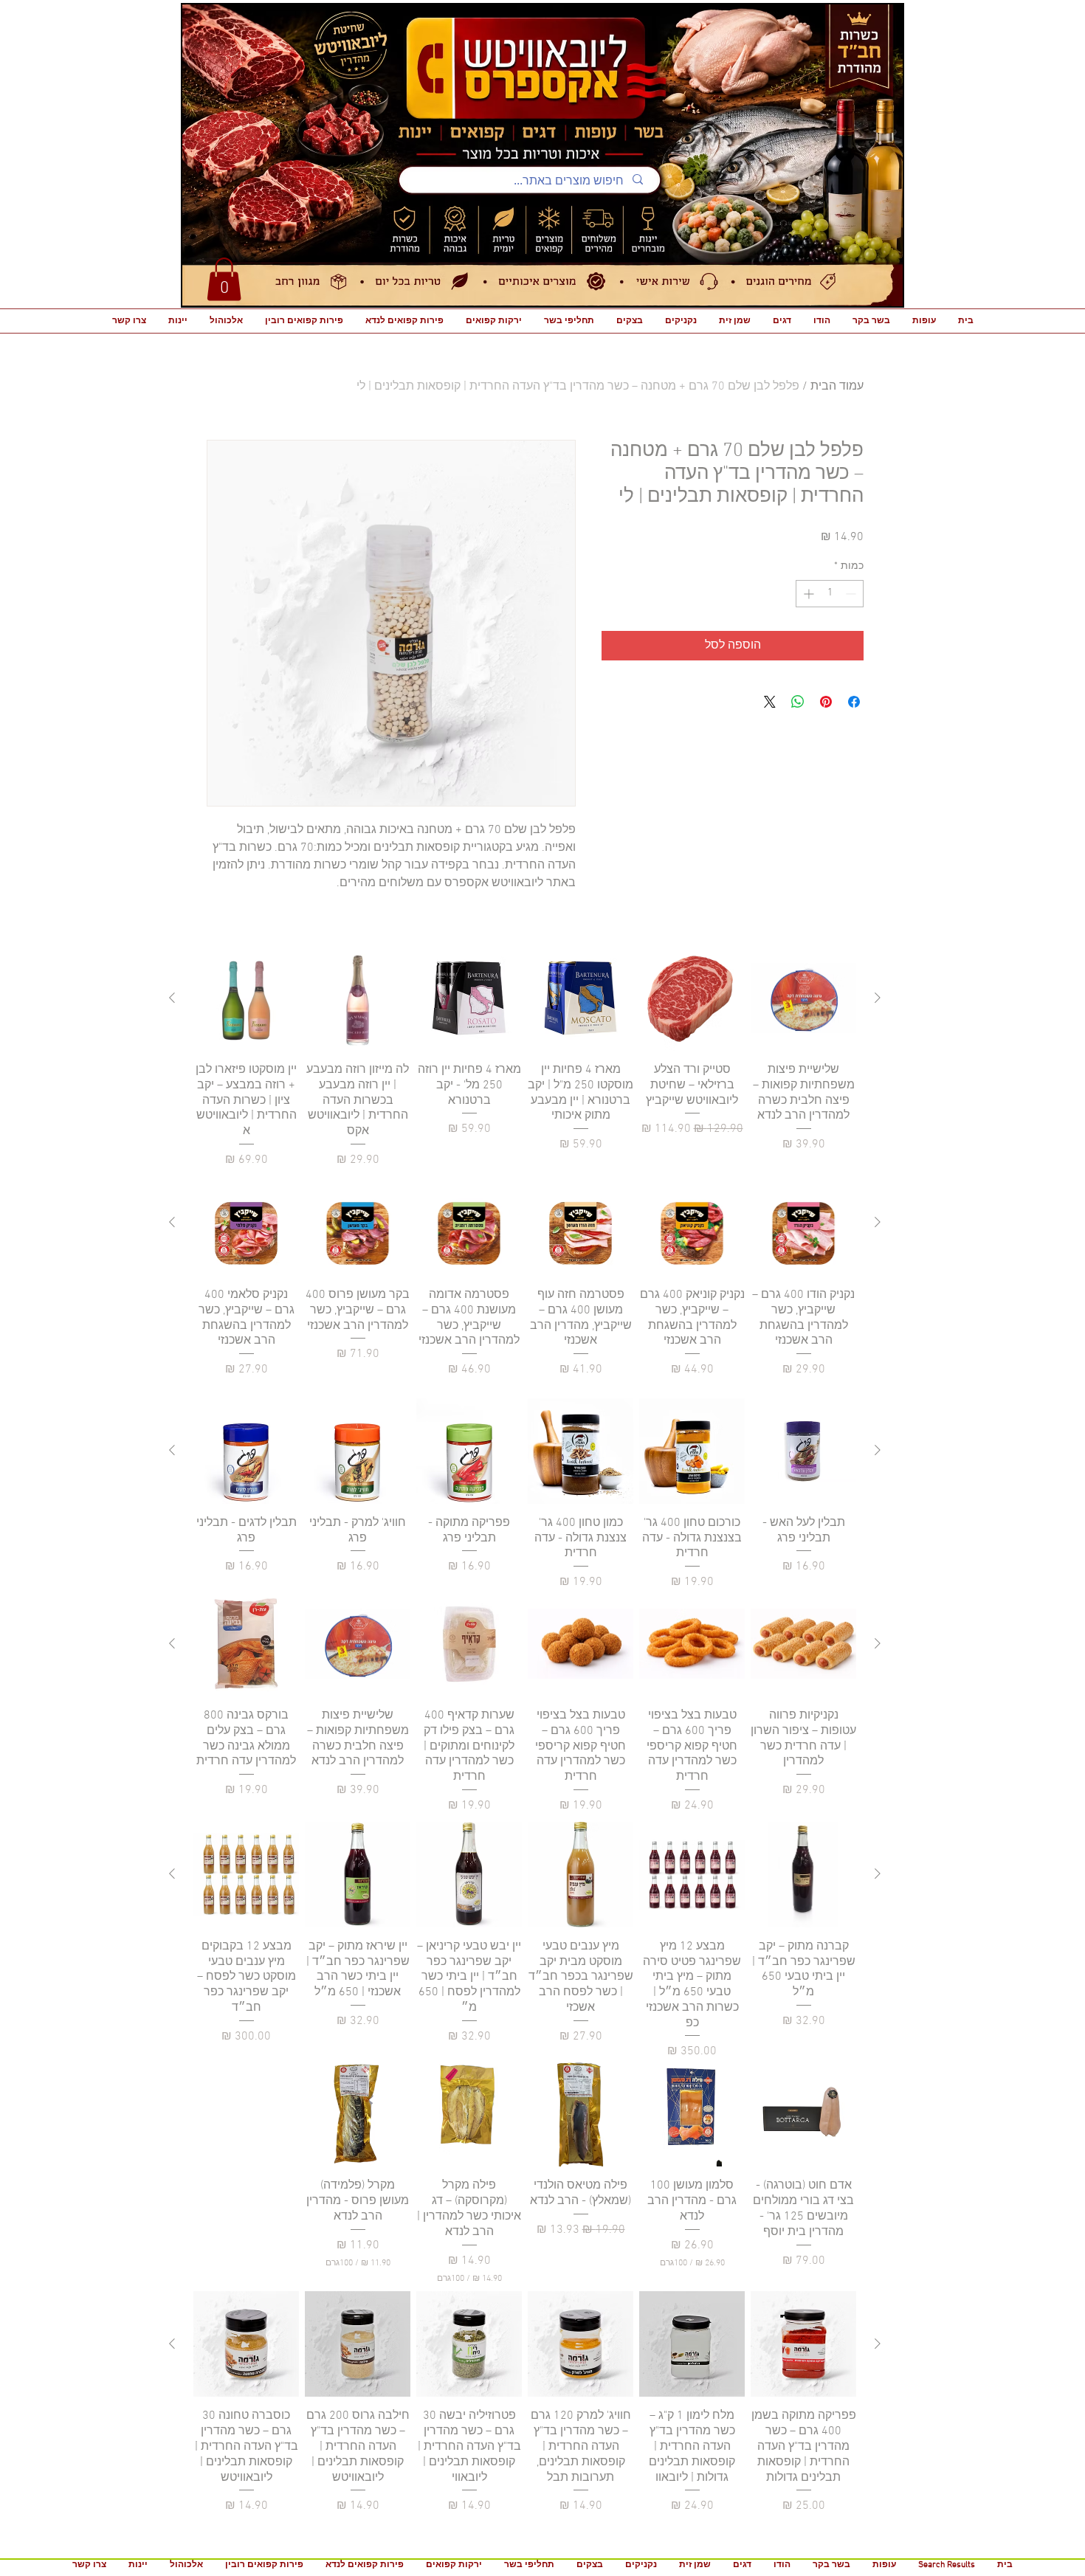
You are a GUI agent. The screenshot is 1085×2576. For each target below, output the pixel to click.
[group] (525, 1057)
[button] (224, 279)
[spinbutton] (830, 594)
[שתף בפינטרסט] (826, 702)
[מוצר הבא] (172, 998)
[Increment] (807, 594)
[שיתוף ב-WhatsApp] (798, 702)
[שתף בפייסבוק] (854, 702)
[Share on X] (770, 702)
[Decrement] (852, 594)
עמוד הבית (837, 387)
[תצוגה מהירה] (803, 998)
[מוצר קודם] (878, 998)
